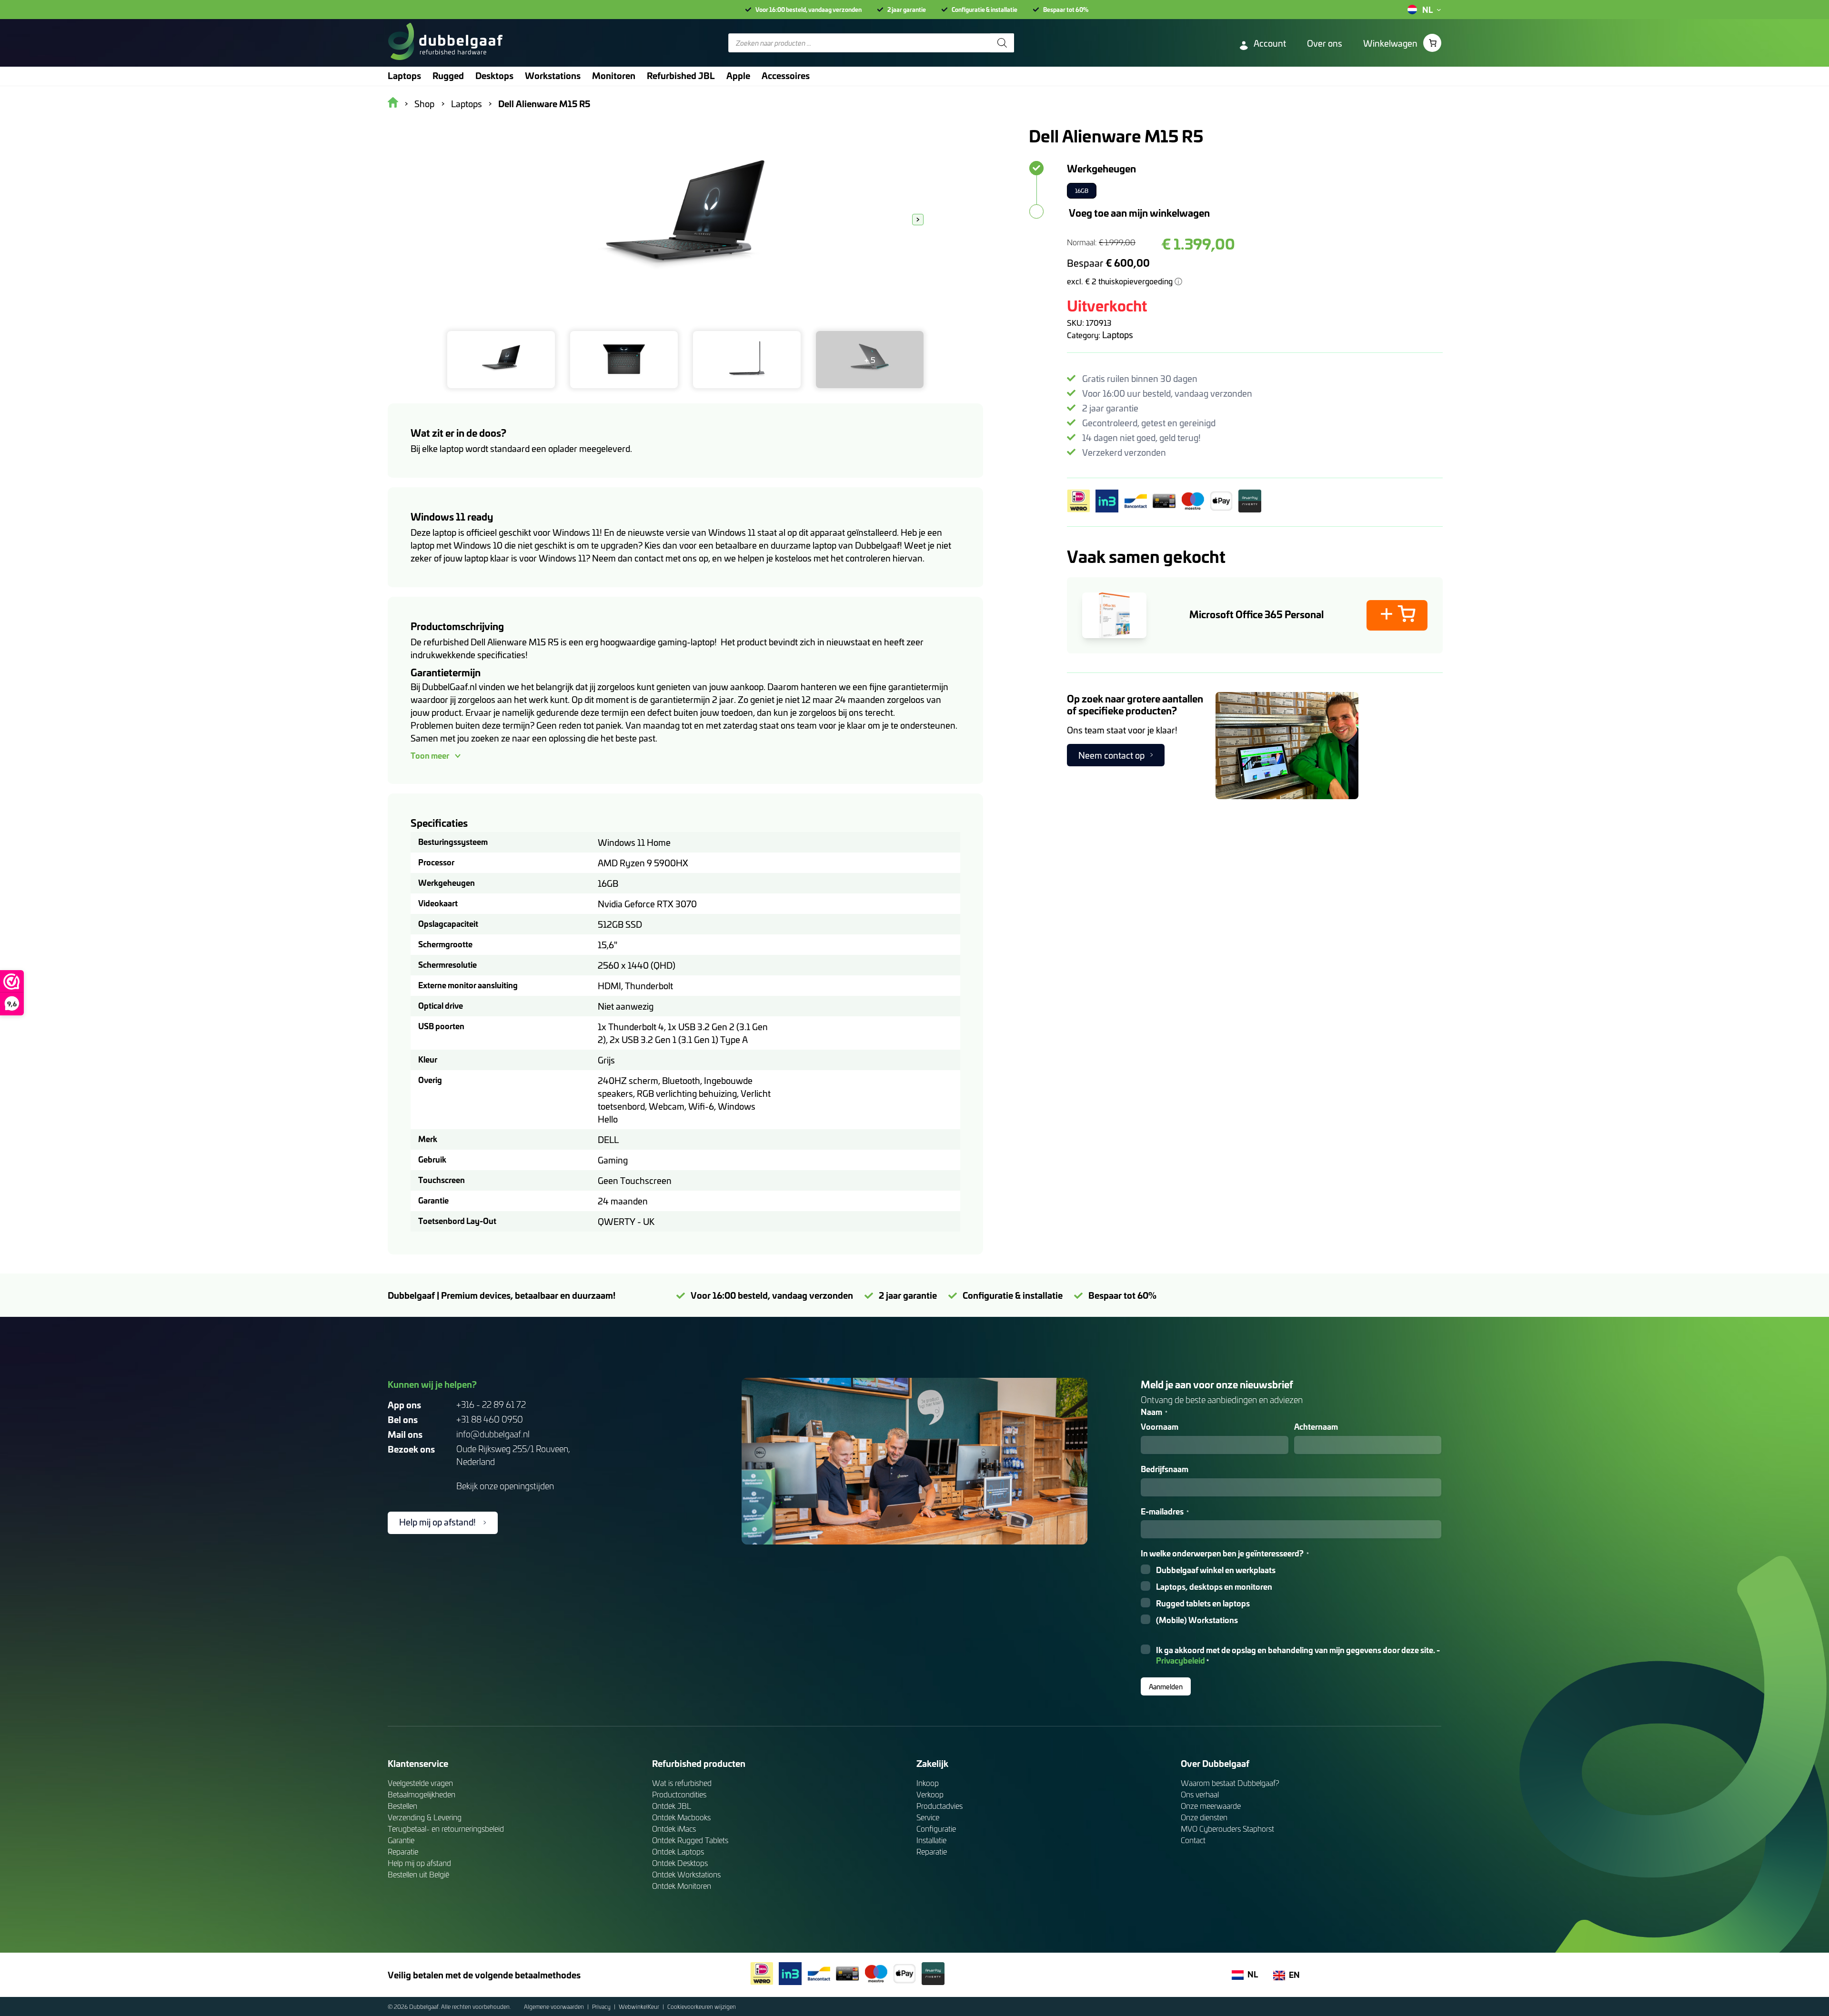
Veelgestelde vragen (420, 1783)
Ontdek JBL (672, 1806)
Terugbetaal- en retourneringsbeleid (446, 1829)
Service (928, 1817)
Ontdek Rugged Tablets (690, 1840)
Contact (1193, 1840)
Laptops (1118, 335)
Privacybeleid (1181, 1660)
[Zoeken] (1002, 43)
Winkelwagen (1390, 43)
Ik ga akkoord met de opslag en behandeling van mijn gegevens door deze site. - (1298, 1655)
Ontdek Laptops (678, 1851)
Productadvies (940, 1806)
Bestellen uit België (418, 1874)
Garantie (401, 1840)
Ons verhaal (1200, 1794)
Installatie (931, 1840)
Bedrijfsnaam (1165, 1469)
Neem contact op (1111, 755)
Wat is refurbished (682, 1783)
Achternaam (1316, 1427)
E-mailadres (1165, 1511)
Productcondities (679, 1794)
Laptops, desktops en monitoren (1214, 1587)
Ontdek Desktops (680, 1863)
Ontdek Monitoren (682, 1886)
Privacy (602, 2006)
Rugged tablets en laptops (1203, 1603)
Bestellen (402, 1806)
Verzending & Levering (425, 1817)
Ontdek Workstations (686, 1874)
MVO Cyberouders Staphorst (1227, 1829)
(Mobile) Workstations (1197, 1620)
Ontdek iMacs (674, 1829)
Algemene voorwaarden (555, 2006)
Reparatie (403, 1851)
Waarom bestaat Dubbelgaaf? (1230, 1783)
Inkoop (928, 1783)
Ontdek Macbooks (681, 1817)
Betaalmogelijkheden (422, 1794)
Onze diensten (1204, 1817)
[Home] (445, 43)
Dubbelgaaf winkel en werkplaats (1216, 1570)
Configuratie (936, 1829)
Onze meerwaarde (1211, 1806)
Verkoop (930, 1794)
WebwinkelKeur (640, 2006)
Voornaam (1160, 1427)
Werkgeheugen (1101, 168)
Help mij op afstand (419, 1863)
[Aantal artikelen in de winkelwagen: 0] (1432, 43)
